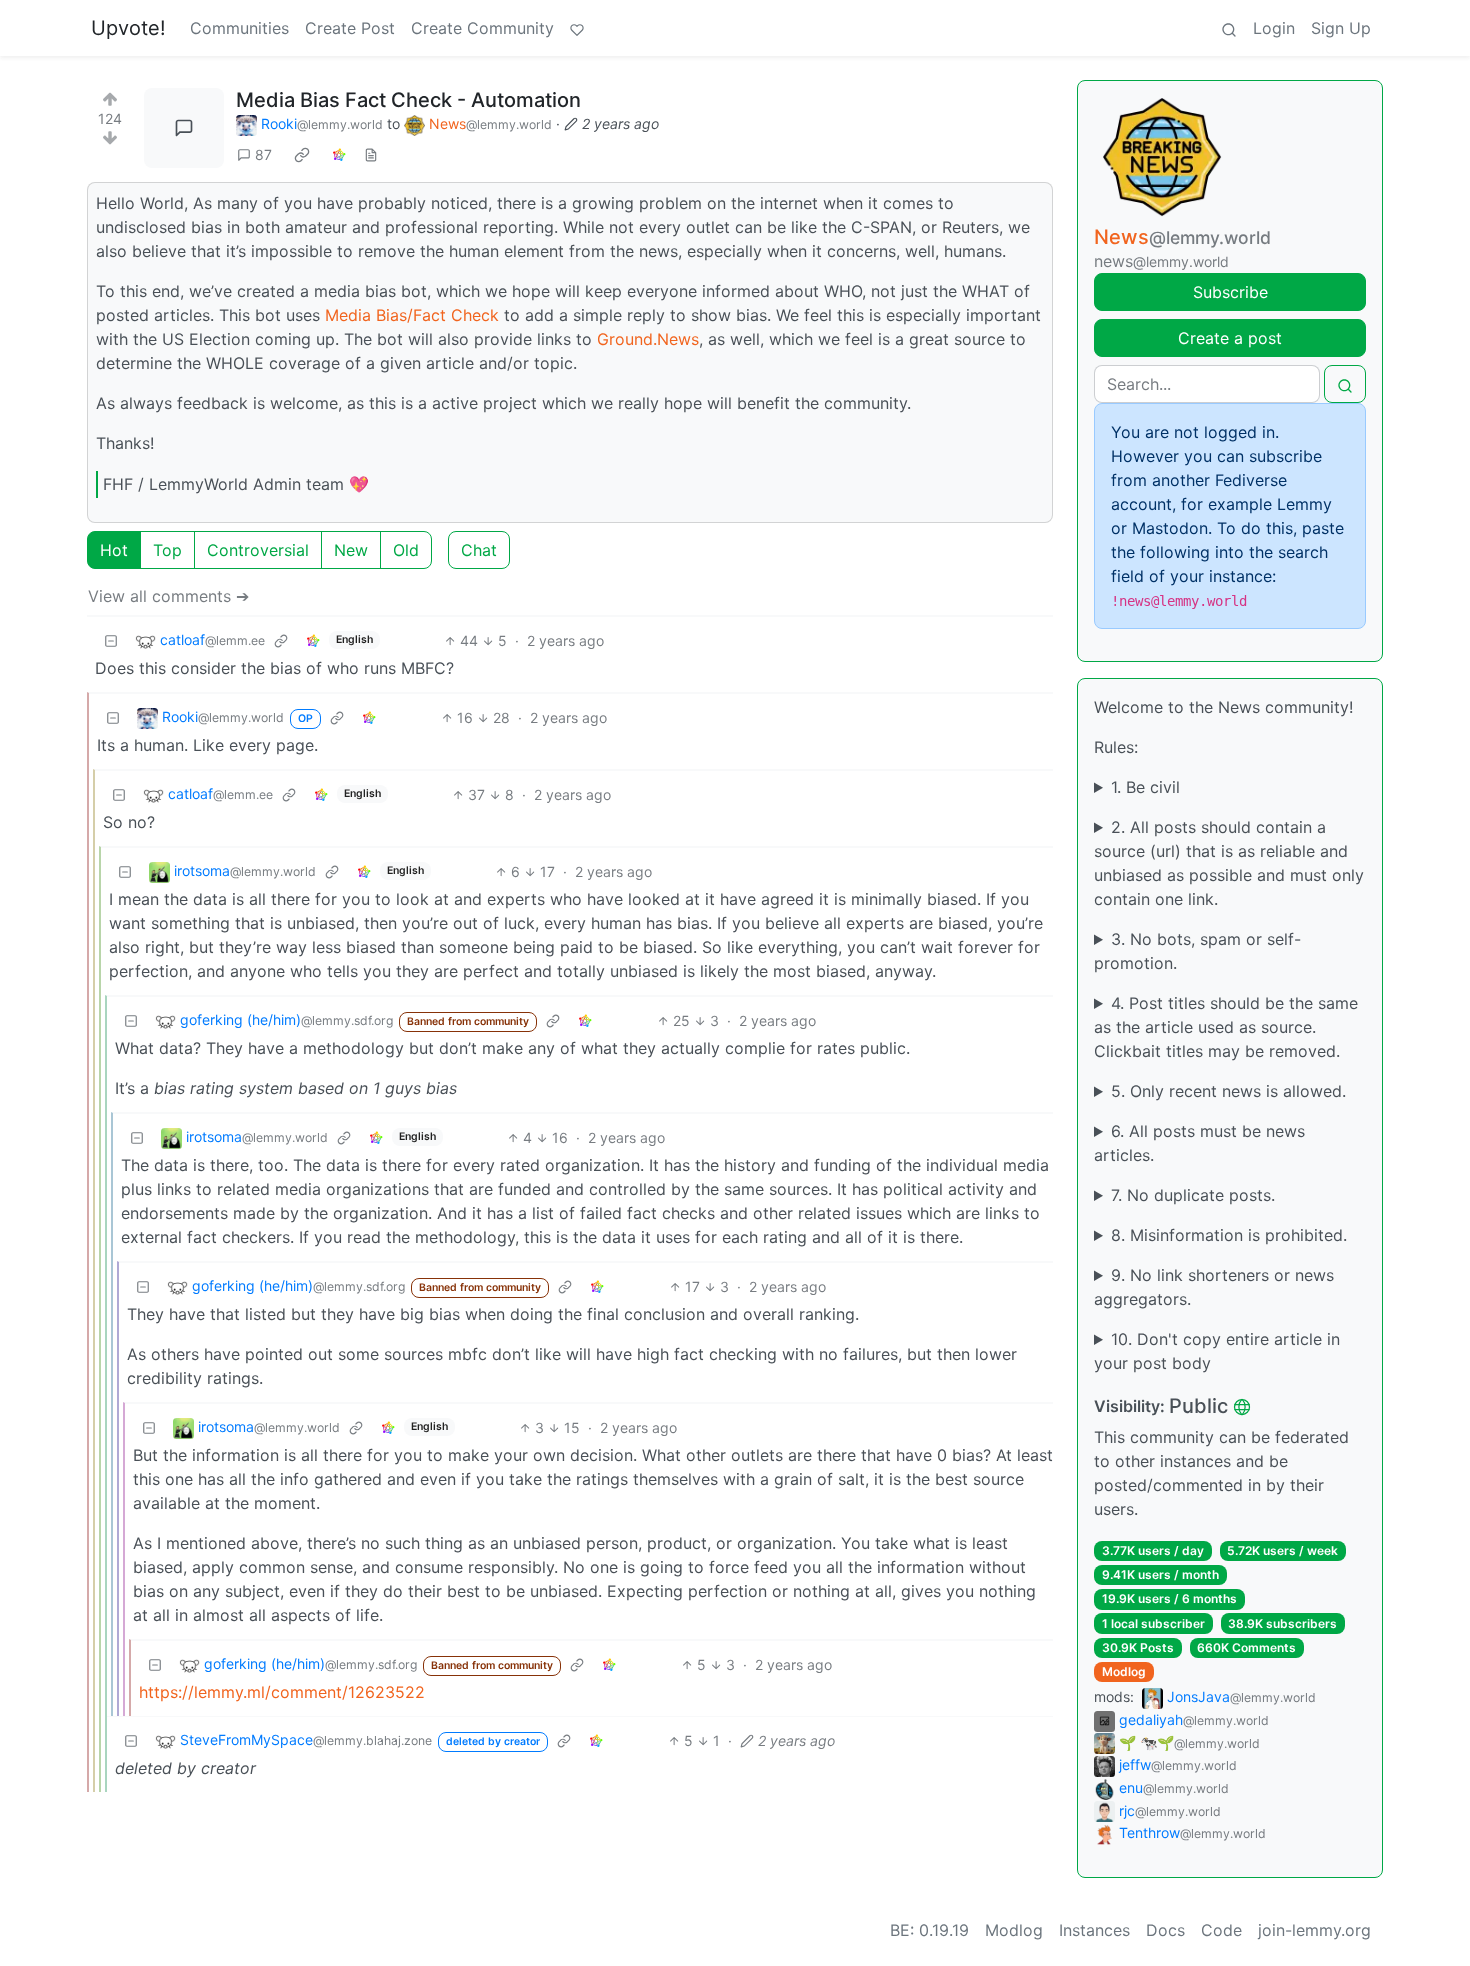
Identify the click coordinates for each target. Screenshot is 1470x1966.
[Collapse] (111, 640)
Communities (239, 28)
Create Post (350, 28)
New (351, 550)
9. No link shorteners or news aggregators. (1214, 1287)
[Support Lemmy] (577, 28)
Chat (479, 550)
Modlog (1124, 1671)
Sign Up (1341, 28)
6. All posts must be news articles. (1199, 1143)
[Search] (1229, 28)
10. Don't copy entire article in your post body (1217, 1351)
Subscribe (1230, 292)
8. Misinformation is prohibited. (1229, 1235)
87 (263, 154)
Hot (114, 550)
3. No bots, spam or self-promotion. (1197, 951)
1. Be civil (1145, 787)
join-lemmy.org (1314, 1930)
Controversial (258, 550)
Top (167, 550)
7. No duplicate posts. (1193, 1195)
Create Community (482, 28)
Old (406, 550)
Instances (1094, 1930)
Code (1221, 1930)
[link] (302, 155)
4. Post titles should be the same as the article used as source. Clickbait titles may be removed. (1226, 1027)
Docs (1165, 1930)
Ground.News (648, 339)
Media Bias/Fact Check (412, 315)
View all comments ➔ (168, 596)
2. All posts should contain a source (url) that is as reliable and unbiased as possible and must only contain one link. (1229, 863)
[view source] (371, 154)
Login (1274, 28)
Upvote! (128, 28)
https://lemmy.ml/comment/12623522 (282, 1692)
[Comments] (184, 128)
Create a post (1230, 338)
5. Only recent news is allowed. (1228, 1091)
